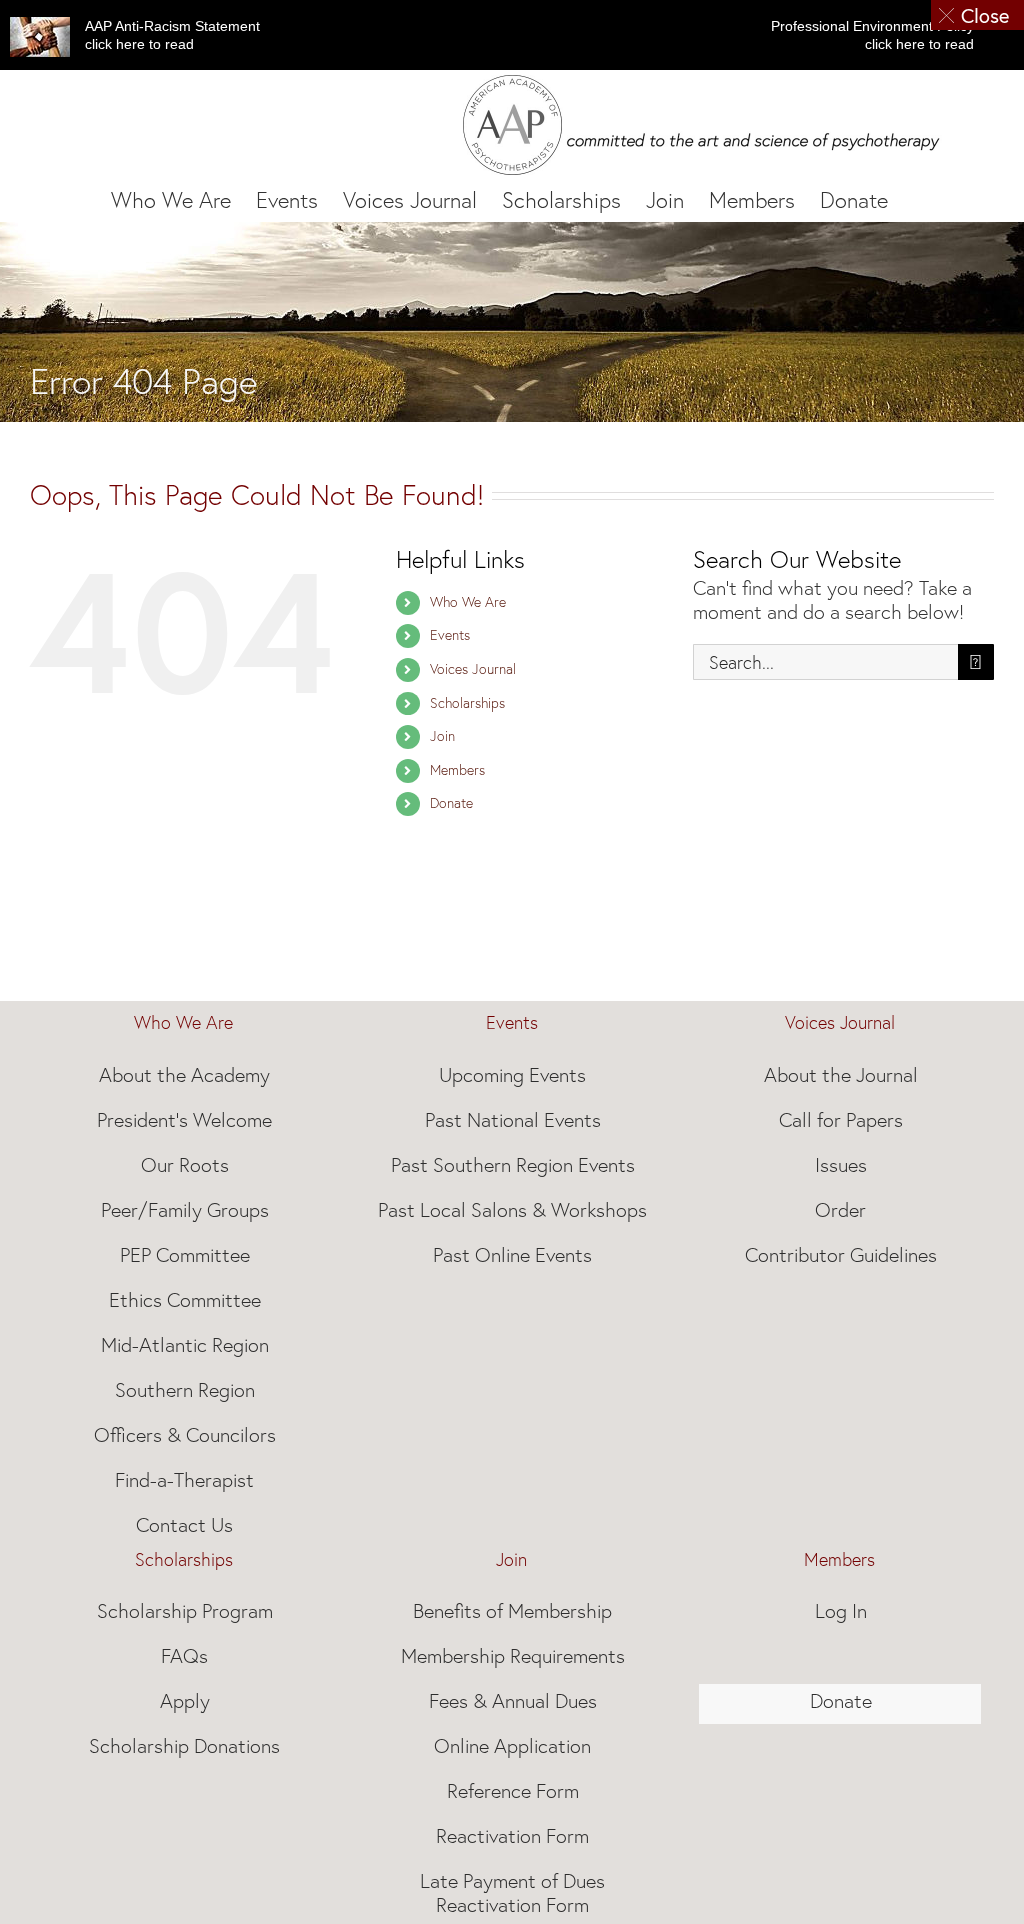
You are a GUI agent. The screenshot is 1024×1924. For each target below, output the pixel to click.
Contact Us (184, 1525)
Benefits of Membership (512, 1611)
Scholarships (467, 703)
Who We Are (468, 602)
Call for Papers (841, 1120)
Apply (185, 1701)
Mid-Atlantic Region (185, 1345)
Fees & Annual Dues (513, 1701)
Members (457, 770)
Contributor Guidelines (841, 1255)
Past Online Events (512, 1255)
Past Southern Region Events (513, 1165)
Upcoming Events (512, 1075)
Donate (451, 803)
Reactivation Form (512, 1836)
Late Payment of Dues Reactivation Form (512, 1893)
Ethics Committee (185, 1300)
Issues (841, 1165)
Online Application (512, 1746)
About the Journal (841, 1075)
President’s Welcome (184, 1120)
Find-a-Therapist (184, 1480)
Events (450, 635)
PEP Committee (185, 1255)
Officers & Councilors (185, 1435)
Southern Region (185, 1390)
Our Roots (185, 1165)
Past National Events (513, 1120)
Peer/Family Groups (185, 1210)
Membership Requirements (513, 1656)
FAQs (184, 1656)
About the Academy (184, 1075)
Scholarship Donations (184, 1746)
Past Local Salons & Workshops (512, 1210)
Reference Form (513, 1791)
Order (840, 1210)
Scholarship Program (185, 1611)
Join (442, 736)
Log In (841, 1611)
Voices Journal (473, 669)
